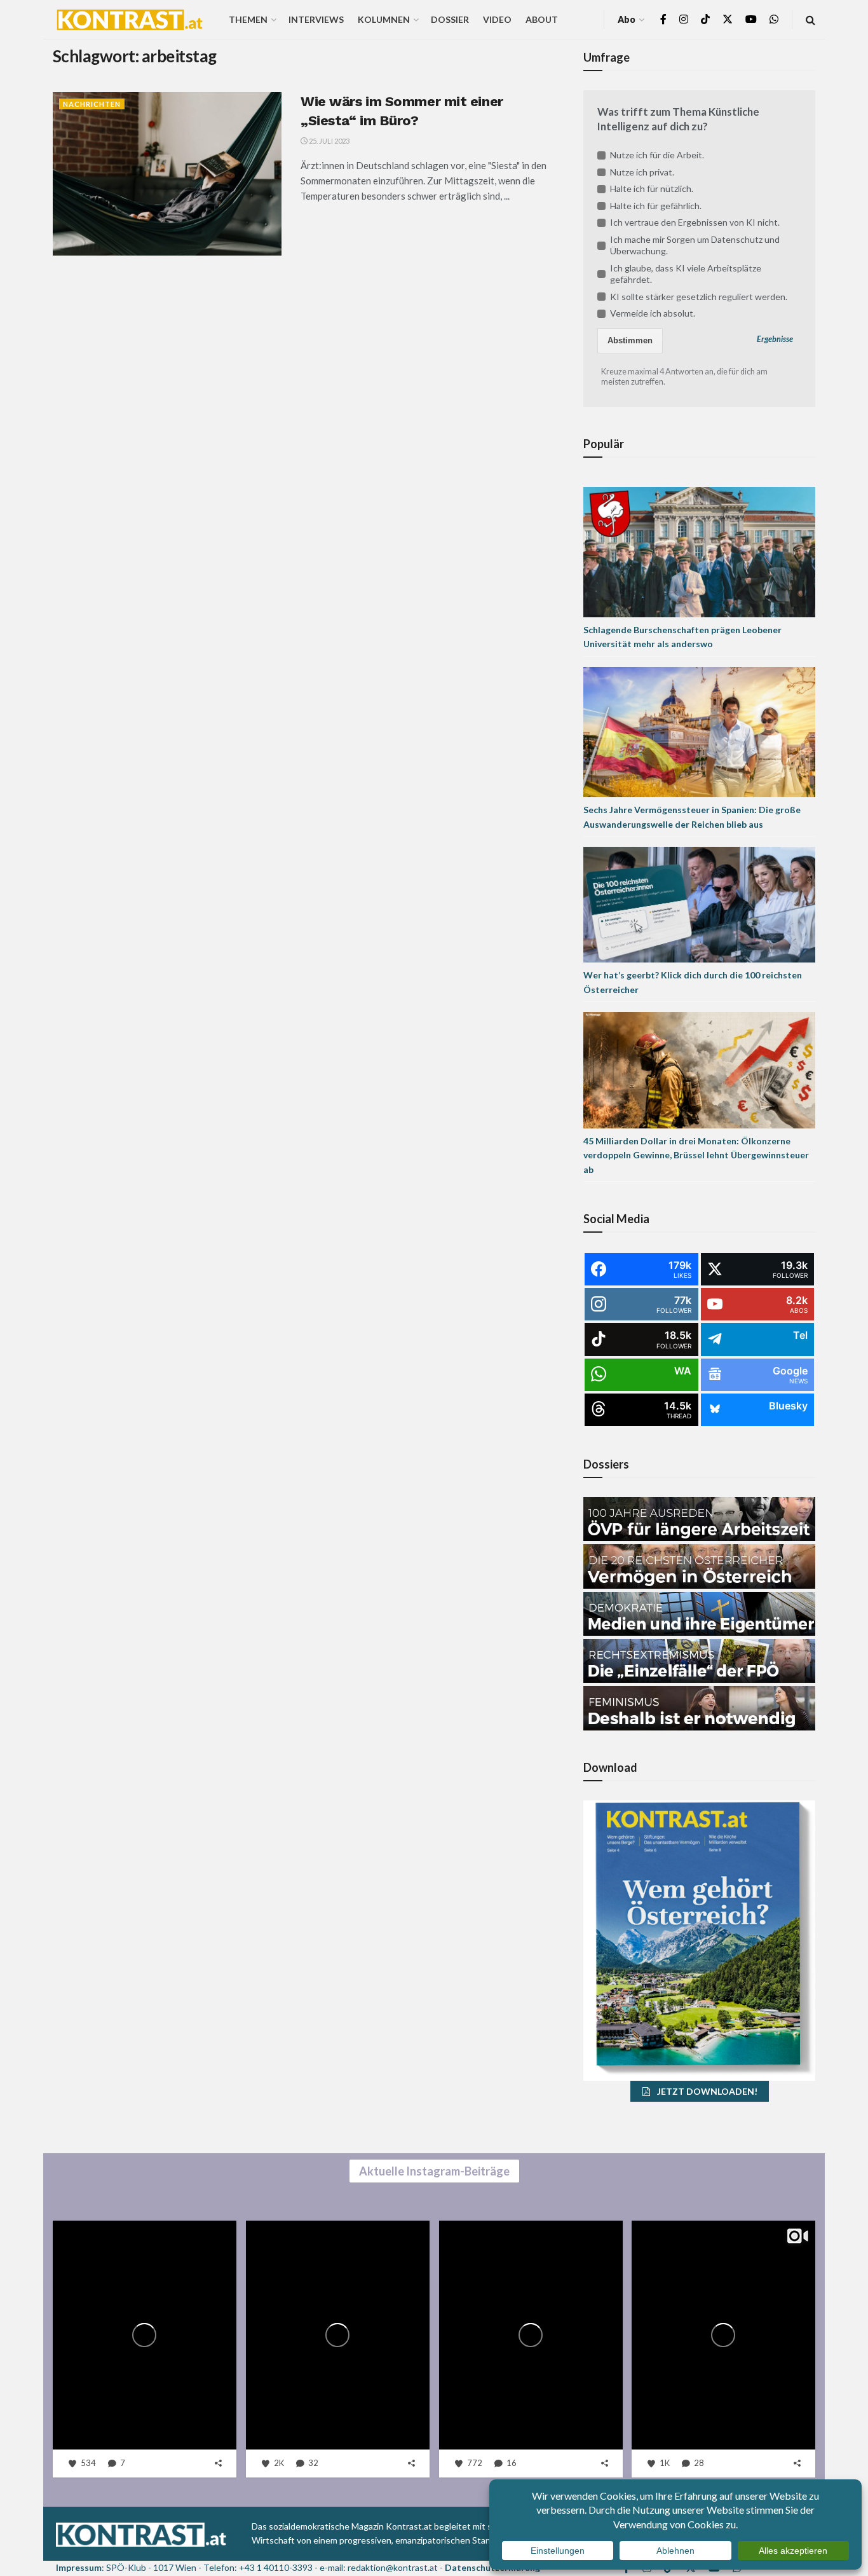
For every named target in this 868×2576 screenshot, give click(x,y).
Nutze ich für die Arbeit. (657, 155)
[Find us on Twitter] (728, 19)
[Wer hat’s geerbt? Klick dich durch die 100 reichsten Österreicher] (699, 904)
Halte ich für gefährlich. (656, 206)
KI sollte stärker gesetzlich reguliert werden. (699, 297)
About (542, 19)
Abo (627, 19)
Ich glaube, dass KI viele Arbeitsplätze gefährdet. (686, 274)
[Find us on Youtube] (751, 19)
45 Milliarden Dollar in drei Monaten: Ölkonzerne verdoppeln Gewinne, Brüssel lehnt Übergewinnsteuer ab (696, 1155)
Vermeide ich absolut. (653, 313)
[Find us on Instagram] (684, 19)
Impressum (79, 2567)
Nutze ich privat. (642, 172)
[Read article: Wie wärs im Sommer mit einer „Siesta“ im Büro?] (167, 174)
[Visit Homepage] (130, 20)
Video (497, 19)
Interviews (316, 19)
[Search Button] (810, 19)
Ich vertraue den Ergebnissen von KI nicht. (695, 222)
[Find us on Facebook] (663, 19)
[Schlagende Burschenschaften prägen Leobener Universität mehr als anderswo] (699, 551)
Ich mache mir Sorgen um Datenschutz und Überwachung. (695, 245)
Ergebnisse (775, 339)
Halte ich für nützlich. (652, 188)
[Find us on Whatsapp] (774, 19)
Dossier (450, 19)
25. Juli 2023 (329, 141)
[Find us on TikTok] (705, 20)
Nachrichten (92, 104)
